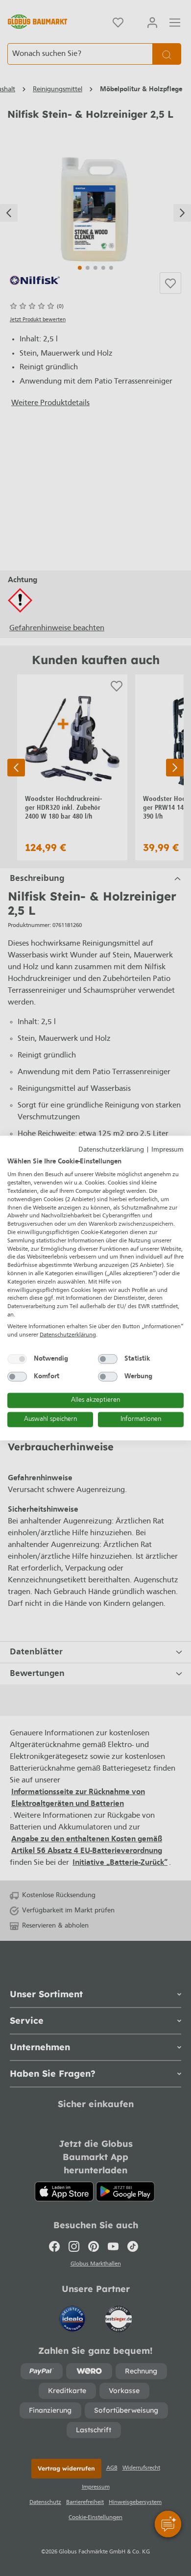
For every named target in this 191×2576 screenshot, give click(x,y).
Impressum (167, 1150)
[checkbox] (17, 1359)
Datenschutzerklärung (111, 1150)
